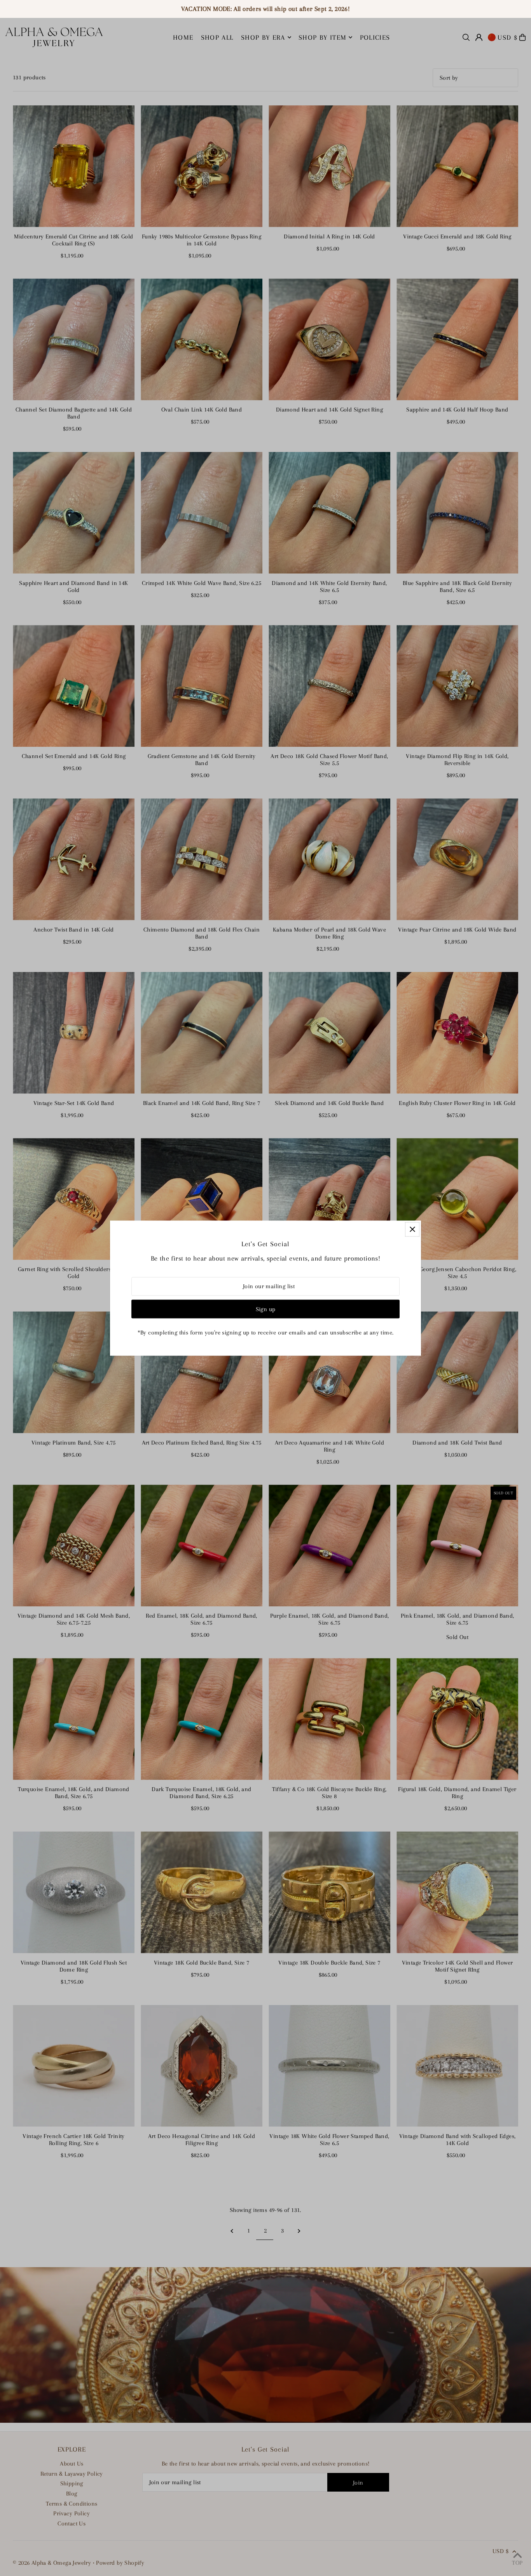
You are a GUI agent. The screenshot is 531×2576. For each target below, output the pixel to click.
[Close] (412, 1229)
